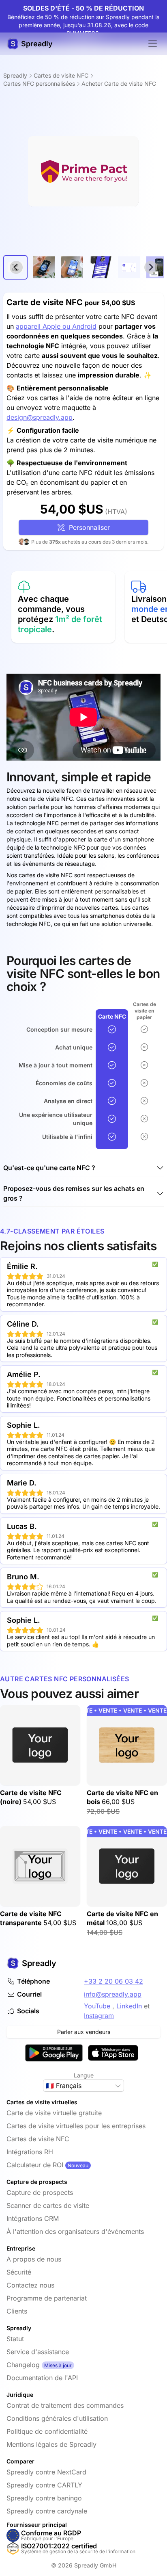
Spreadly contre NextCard (46, 2472)
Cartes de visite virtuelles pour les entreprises (76, 2126)
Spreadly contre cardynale (47, 2511)
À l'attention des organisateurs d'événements (75, 2231)
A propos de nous (34, 2259)
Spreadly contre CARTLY (44, 2485)
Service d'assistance (38, 2352)
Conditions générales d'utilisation (57, 2418)
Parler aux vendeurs (84, 2032)
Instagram (99, 2016)
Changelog (23, 2365)
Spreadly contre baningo (44, 2498)
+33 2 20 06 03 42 (113, 1981)
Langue (84, 2075)
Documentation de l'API (42, 2378)
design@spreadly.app (40, 417)
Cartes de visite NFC (38, 2139)
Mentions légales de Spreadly (51, 2444)
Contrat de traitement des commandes (65, 2405)
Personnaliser (87, 527)
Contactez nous (30, 2285)
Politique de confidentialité (47, 2431)
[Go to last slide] (16, 267)
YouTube (97, 2006)
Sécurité (19, 2272)
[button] (44, 267)
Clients (17, 2311)
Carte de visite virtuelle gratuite (54, 2113)
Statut (15, 2339)
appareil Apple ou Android (56, 326)
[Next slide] (151, 267)
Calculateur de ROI (35, 2165)
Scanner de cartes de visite (48, 2205)
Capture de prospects (40, 2192)
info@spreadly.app (113, 1994)
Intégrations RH (30, 2152)
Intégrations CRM (33, 2218)
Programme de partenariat (47, 2298)
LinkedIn (129, 2006)
